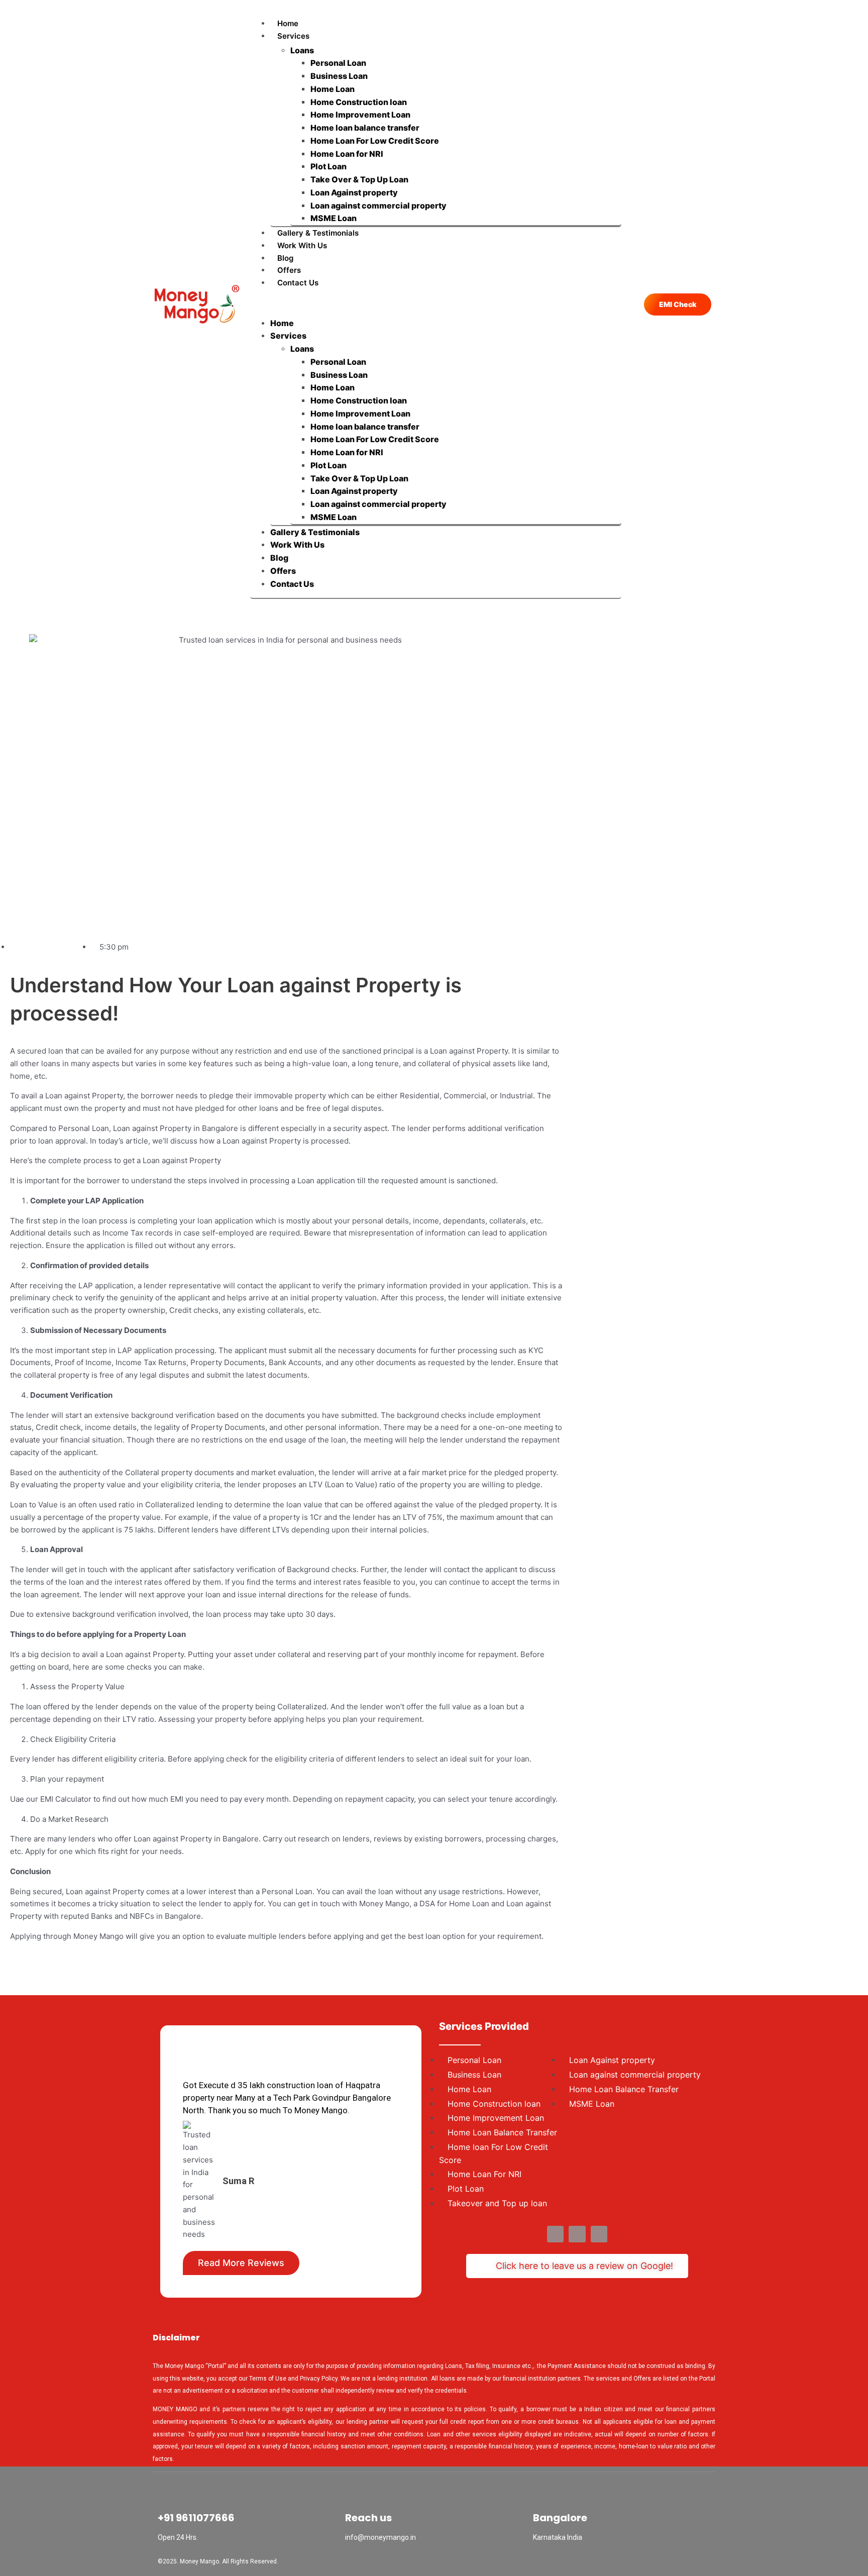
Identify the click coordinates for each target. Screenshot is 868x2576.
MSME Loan (334, 218)
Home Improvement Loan (360, 115)
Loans (302, 50)
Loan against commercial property (378, 205)
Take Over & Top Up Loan (359, 179)
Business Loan (339, 76)
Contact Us (298, 283)
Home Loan (333, 89)
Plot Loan (329, 166)
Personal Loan (338, 63)
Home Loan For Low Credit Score (375, 141)
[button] (436, 303)
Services (293, 36)
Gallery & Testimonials (318, 233)
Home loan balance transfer (365, 128)
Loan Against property (354, 192)
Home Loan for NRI (347, 154)
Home (288, 23)
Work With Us (302, 245)
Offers (289, 270)
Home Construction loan (359, 102)
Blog (285, 258)
